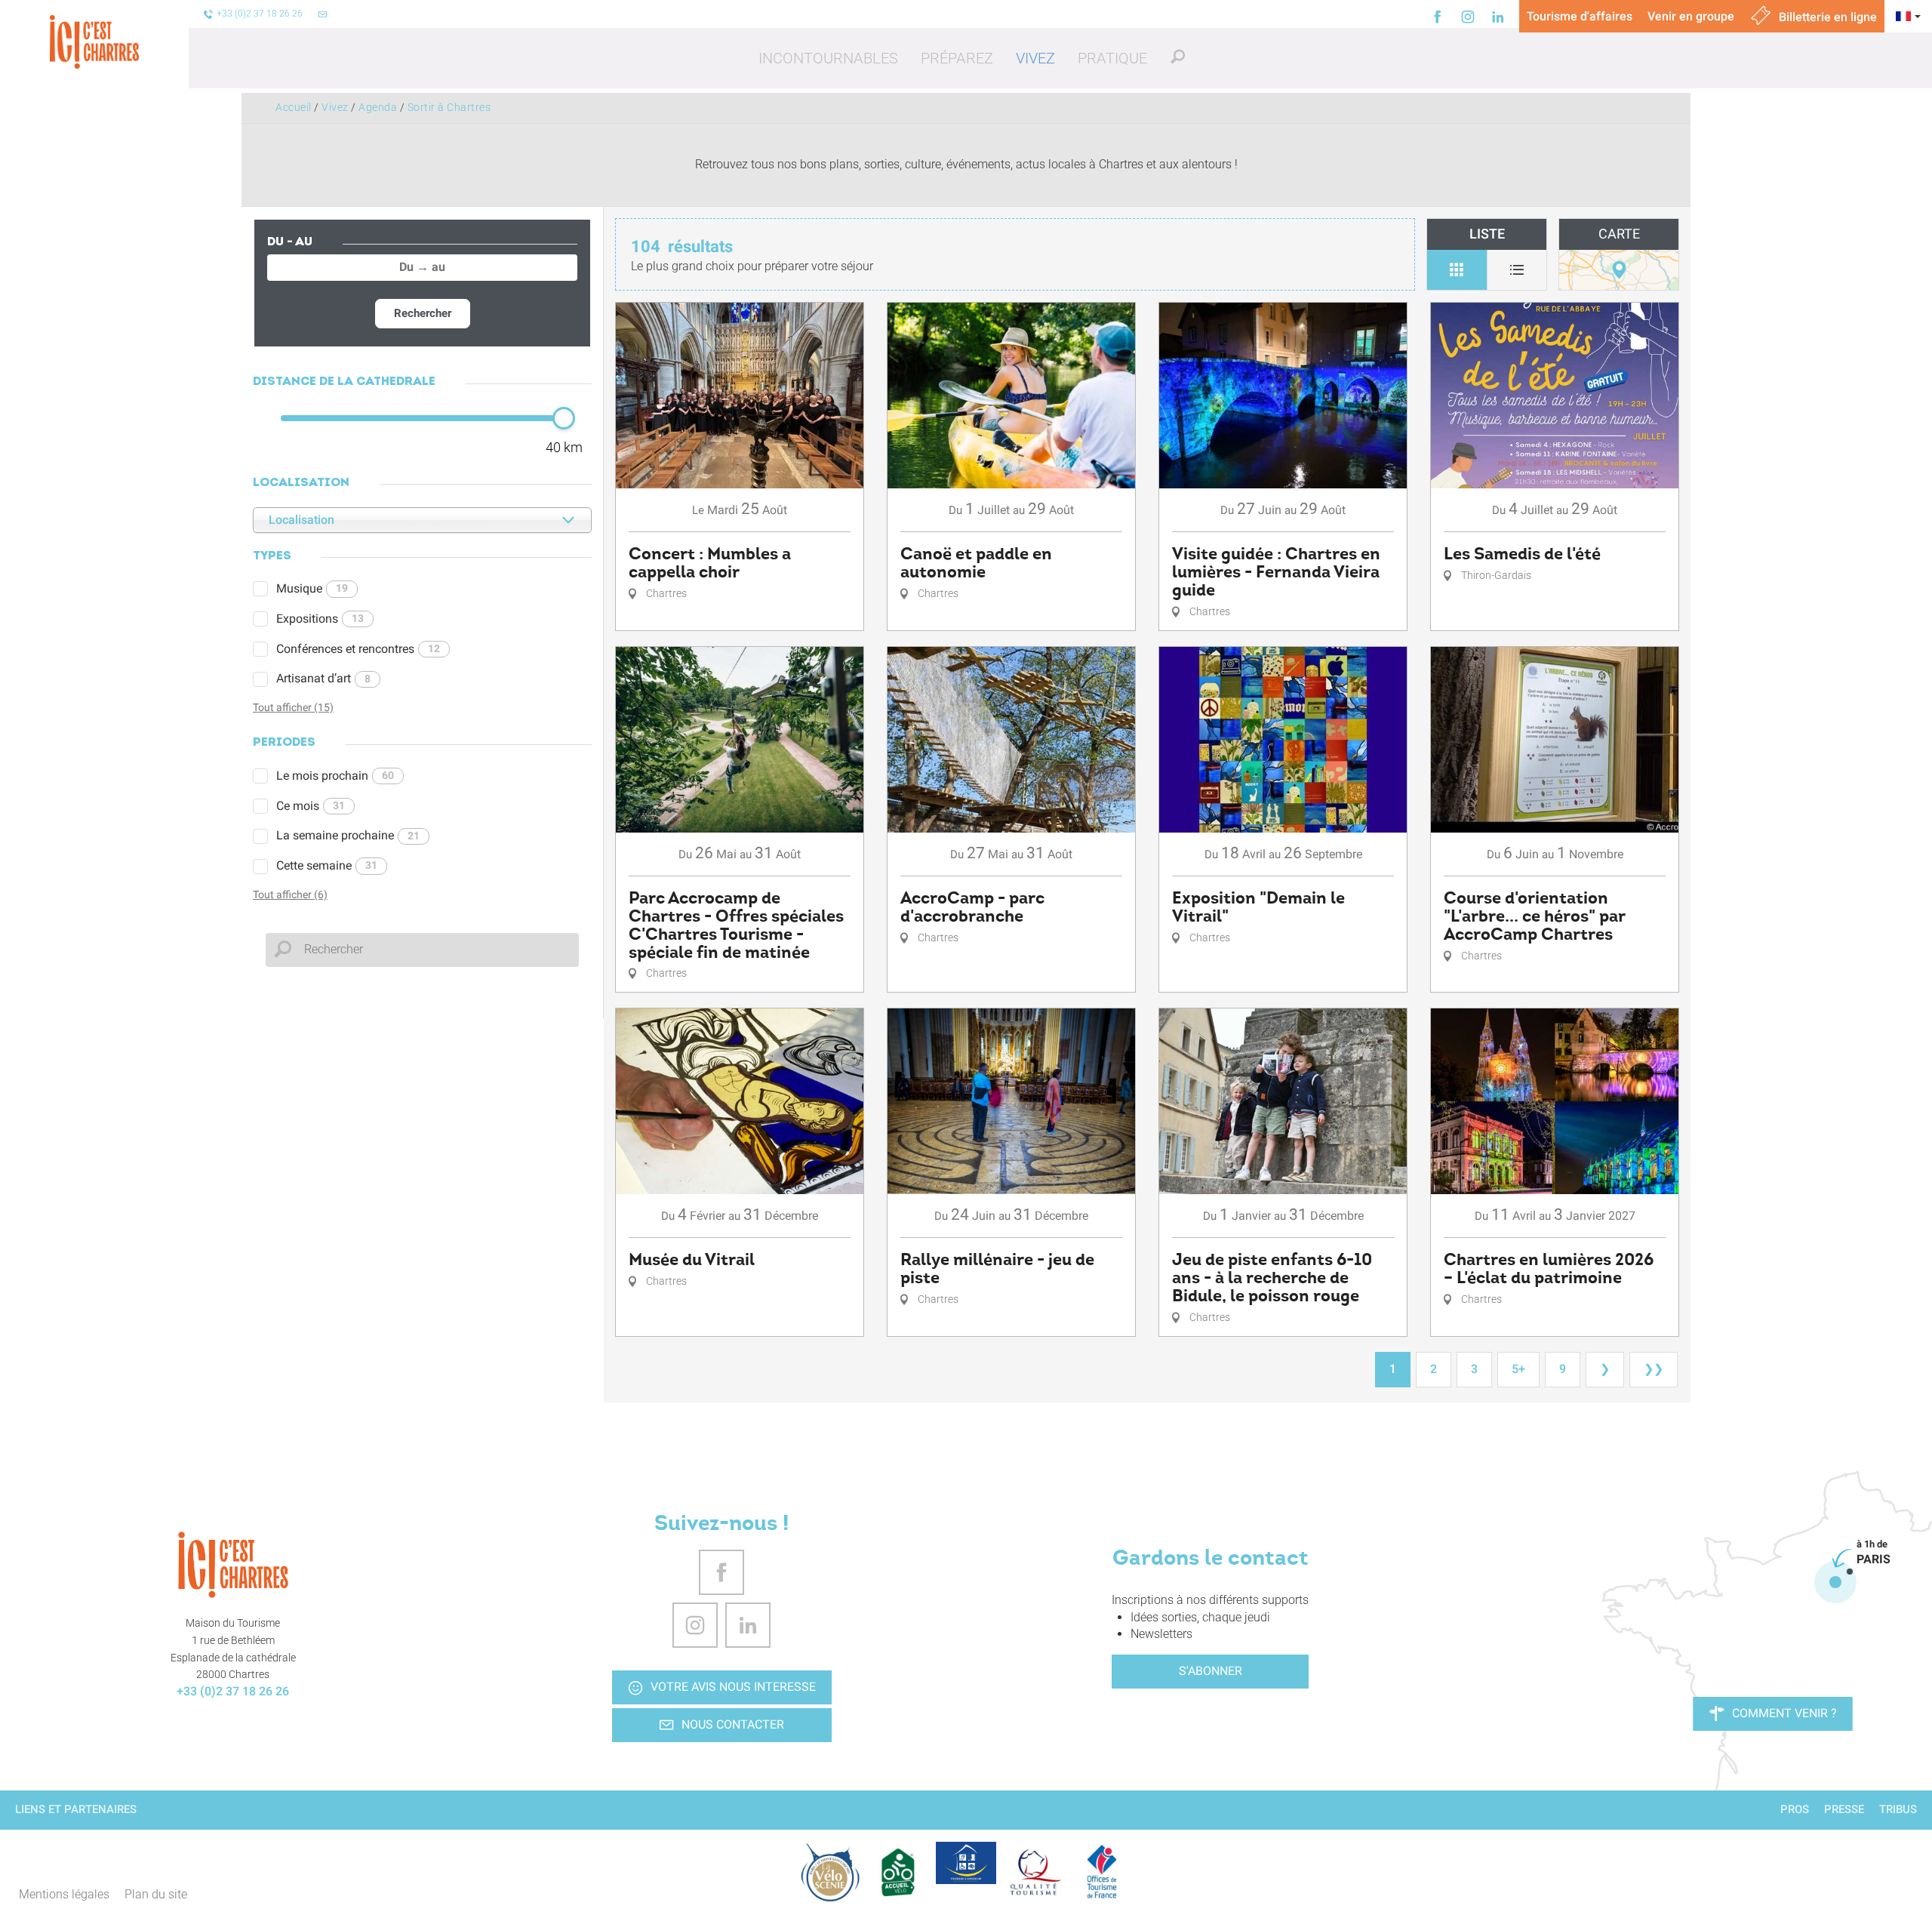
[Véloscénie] (830, 1872)
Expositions (320, 619)
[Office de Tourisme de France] (1102, 1872)
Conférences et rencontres (358, 649)
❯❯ (1654, 1369)
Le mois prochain (335, 776)
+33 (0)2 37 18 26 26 (233, 1691)
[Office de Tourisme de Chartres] (233, 1565)
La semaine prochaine (348, 835)
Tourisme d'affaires (1580, 16)
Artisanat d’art (323, 678)
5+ (1518, 1369)
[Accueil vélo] (898, 1872)
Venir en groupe (1691, 16)
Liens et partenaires (76, 1809)
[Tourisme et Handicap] (966, 1863)
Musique (312, 588)
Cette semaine (327, 865)
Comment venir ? (1784, 1713)
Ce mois (311, 806)
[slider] (564, 418)
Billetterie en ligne (1826, 17)
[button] (828, 58)
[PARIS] (1835, 1582)
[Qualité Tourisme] (1034, 1872)
